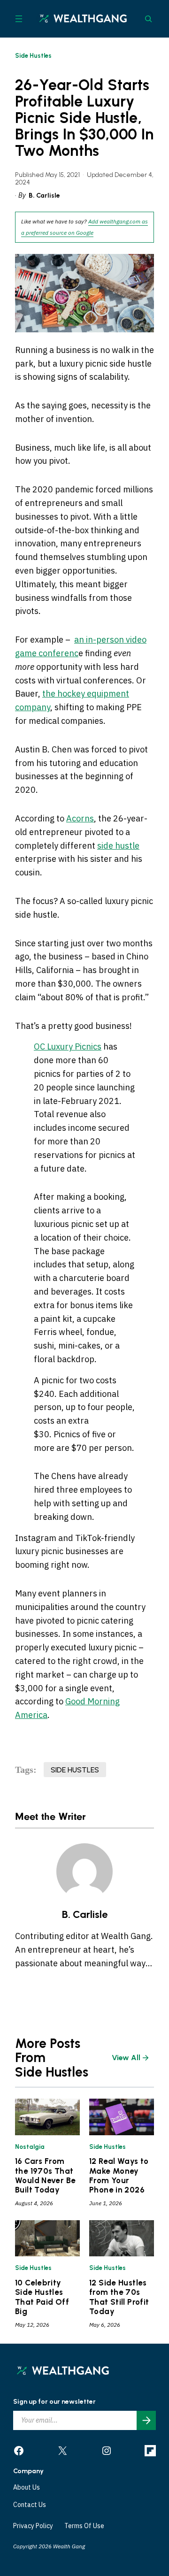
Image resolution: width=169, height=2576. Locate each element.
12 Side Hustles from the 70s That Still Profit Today (119, 2297)
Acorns (80, 818)
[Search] (148, 19)
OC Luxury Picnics (68, 1046)
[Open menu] (19, 19)
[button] (84, 1562)
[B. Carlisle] (84, 1871)
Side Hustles (33, 56)
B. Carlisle (44, 195)
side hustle (118, 846)
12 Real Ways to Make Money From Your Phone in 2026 (119, 2175)
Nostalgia (30, 2147)
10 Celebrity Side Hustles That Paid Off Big (42, 2297)
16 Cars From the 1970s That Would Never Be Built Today (45, 2175)
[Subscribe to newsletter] (146, 2420)
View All (126, 2058)
